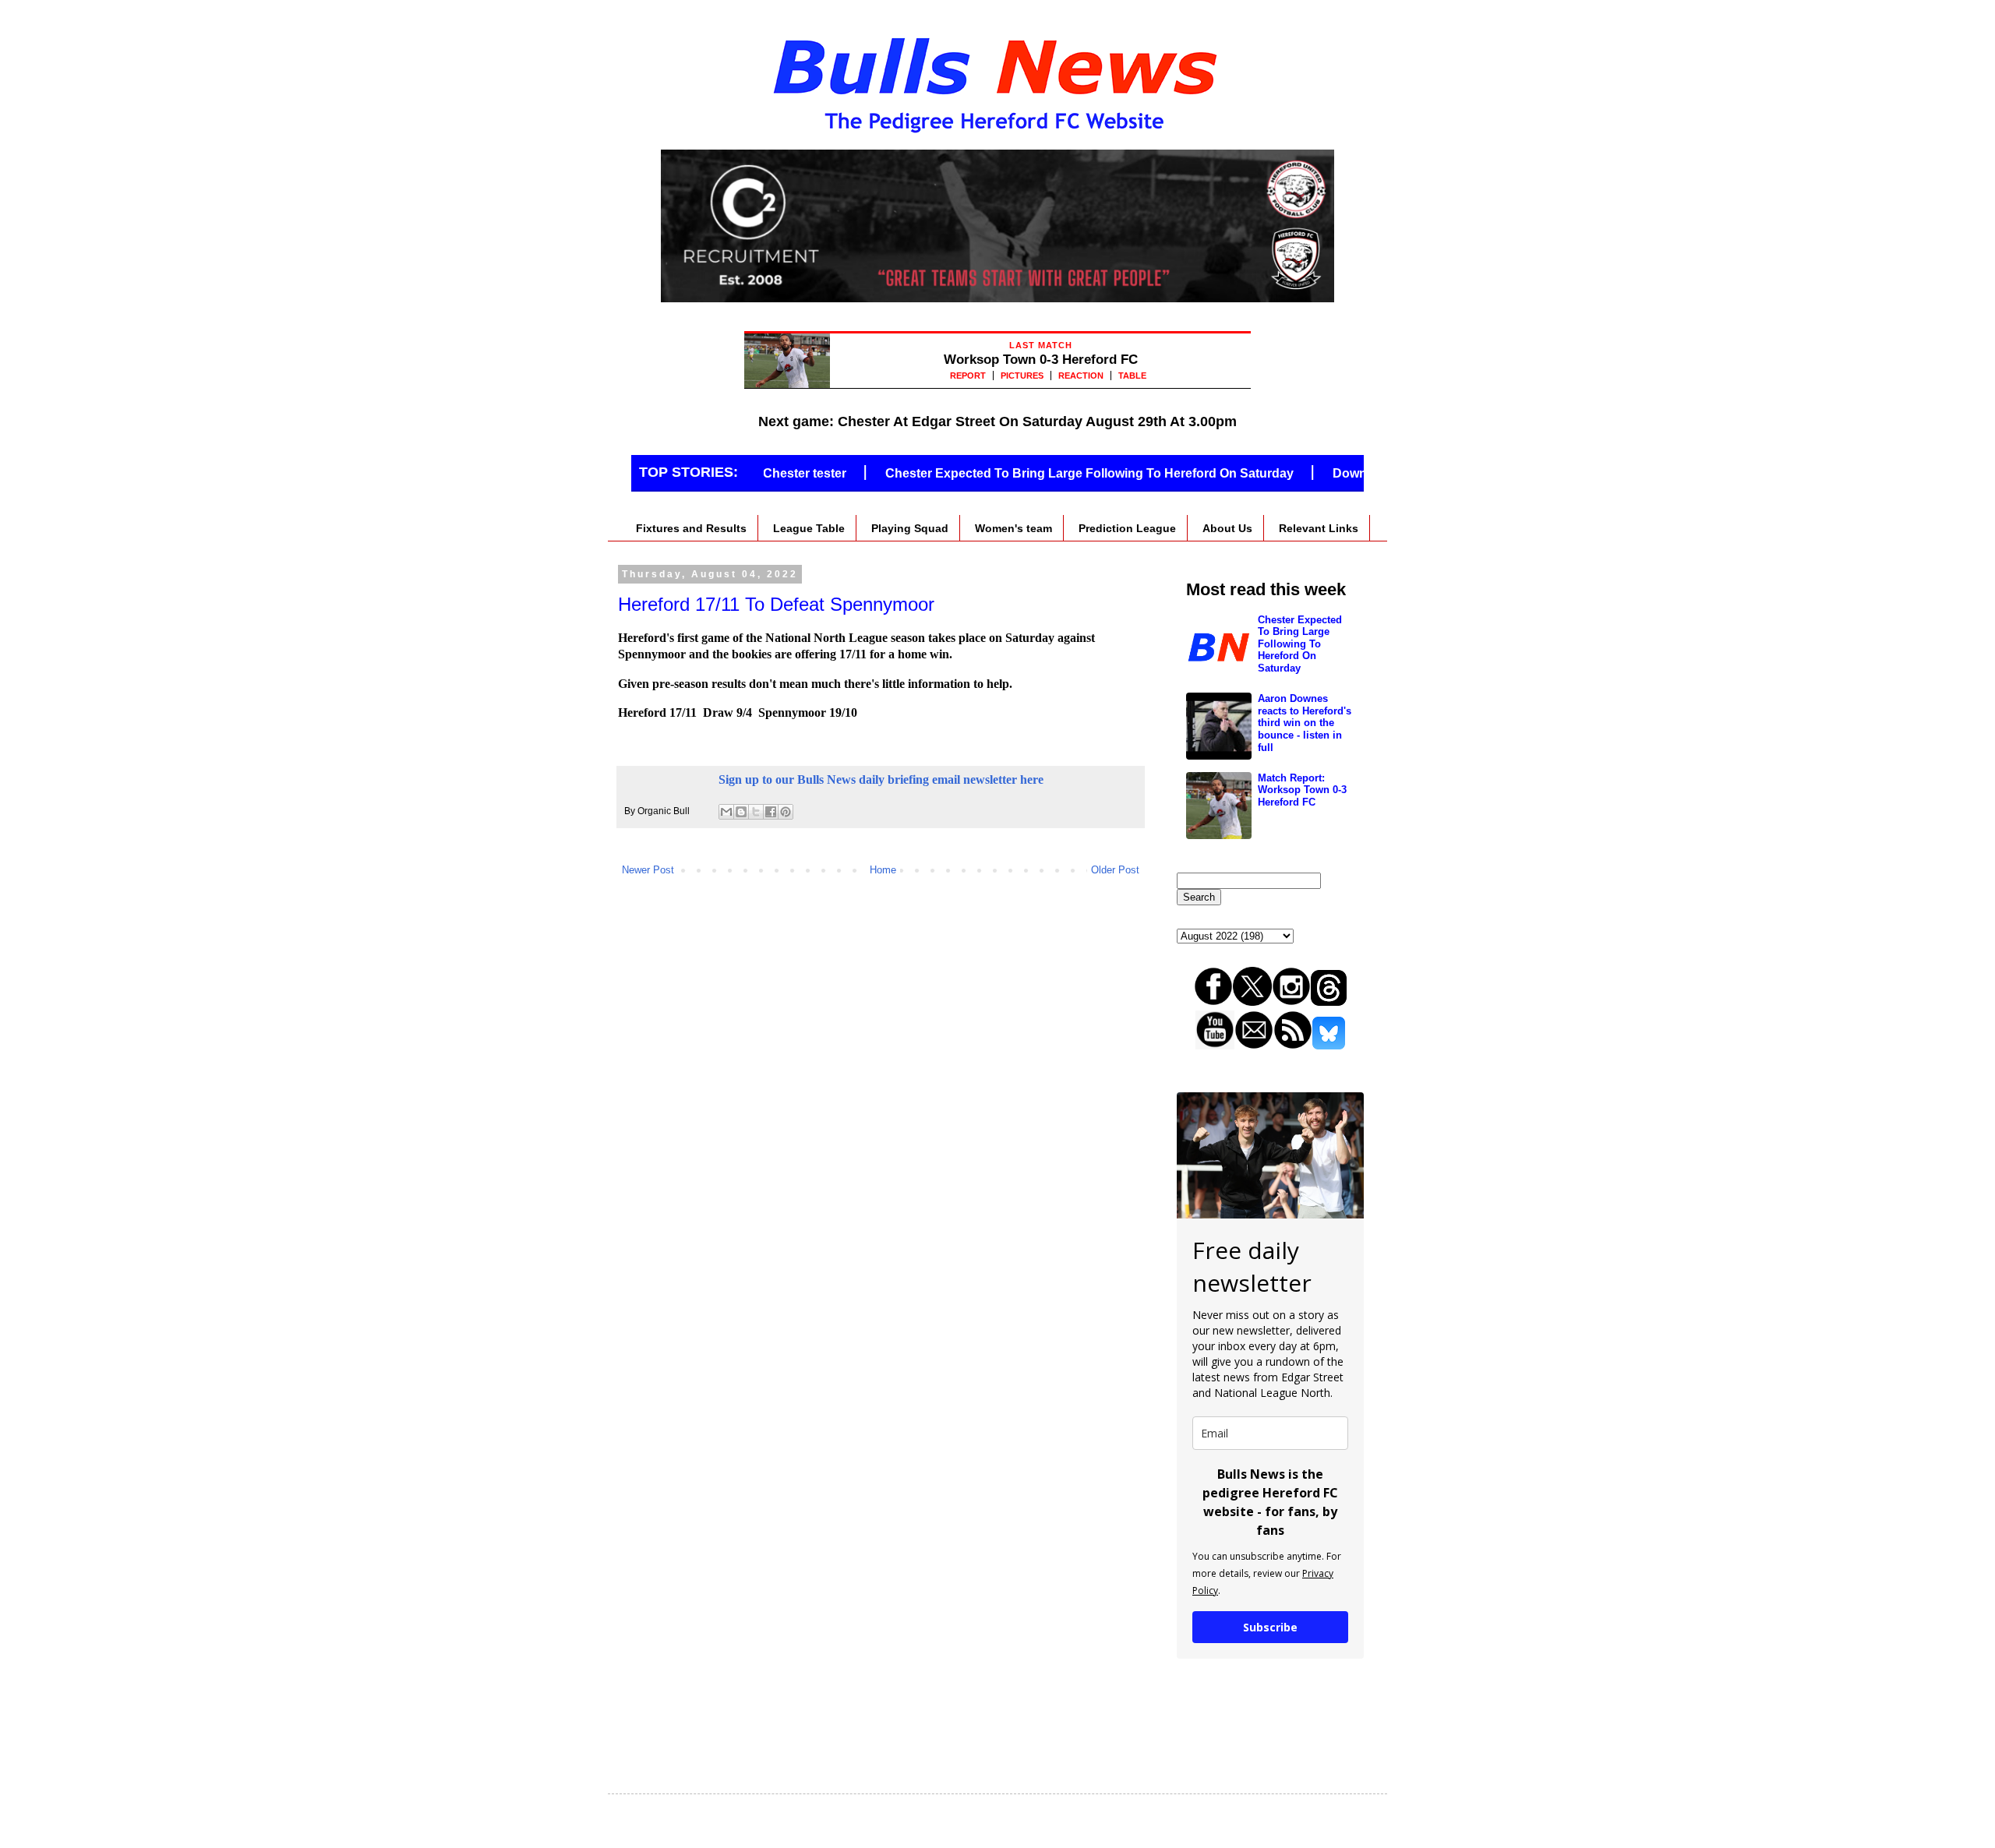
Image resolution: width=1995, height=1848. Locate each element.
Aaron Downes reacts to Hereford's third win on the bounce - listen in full (1305, 723)
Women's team (1013, 528)
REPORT (968, 376)
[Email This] (726, 812)
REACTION (1081, 376)
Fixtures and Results (691, 528)
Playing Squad (910, 528)
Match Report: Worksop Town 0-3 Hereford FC (1302, 790)
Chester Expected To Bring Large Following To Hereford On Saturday (1054, 473)
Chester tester (769, 473)
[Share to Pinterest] (786, 812)
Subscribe (1270, 1627)
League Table (809, 528)
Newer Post (648, 870)
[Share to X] (756, 812)
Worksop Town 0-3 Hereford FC (1041, 360)
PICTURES (1022, 376)
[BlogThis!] (741, 812)
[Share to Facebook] (771, 812)
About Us (1227, 528)
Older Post (1115, 870)
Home (883, 870)
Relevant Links (1319, 528)
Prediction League (1127, 528)
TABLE (1132, 376)
